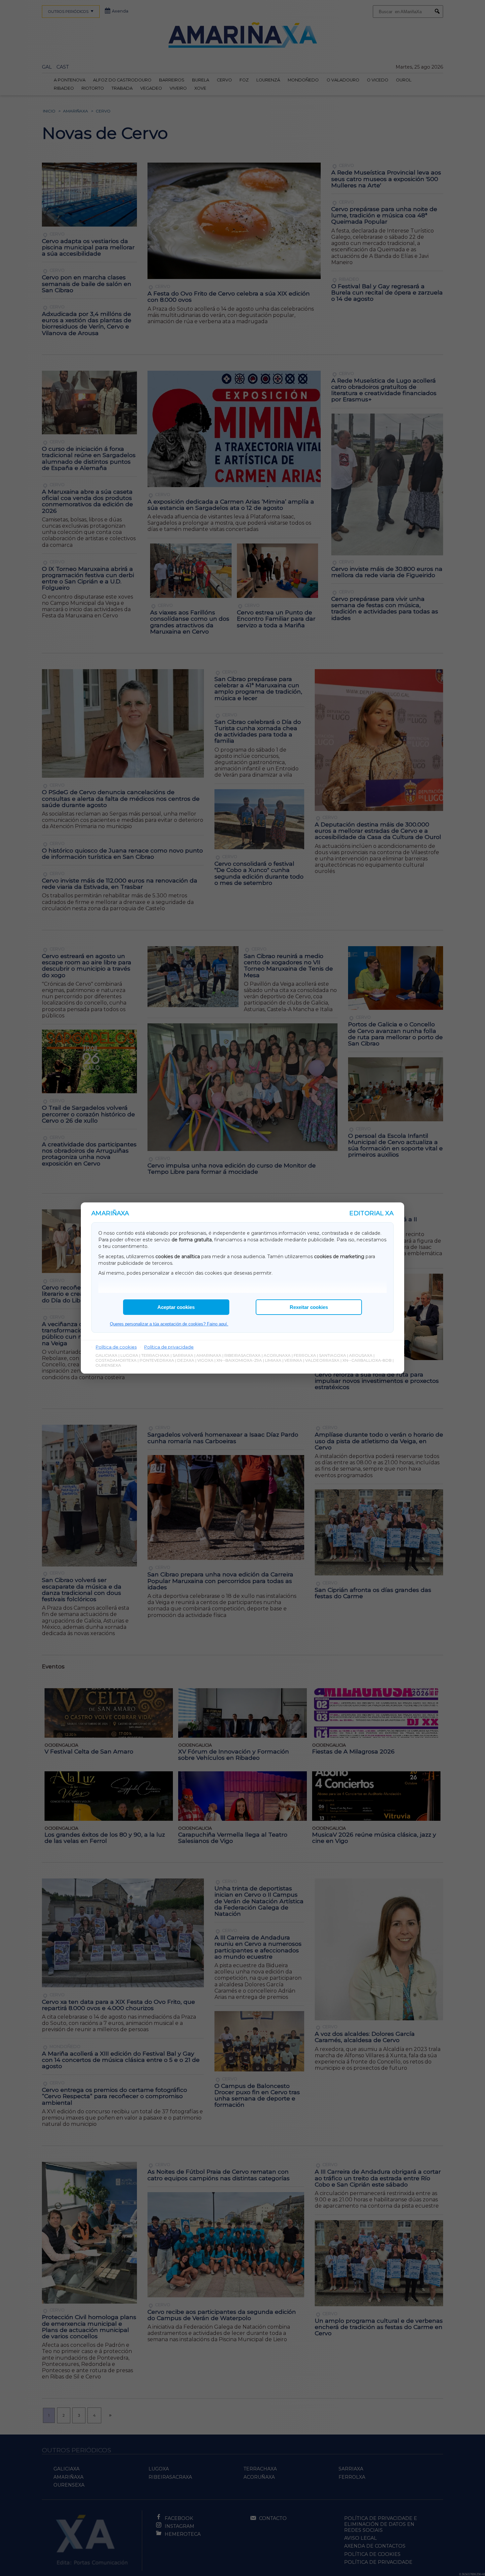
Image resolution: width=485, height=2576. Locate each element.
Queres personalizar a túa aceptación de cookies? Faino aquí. (169, 1324)
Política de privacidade (169, 1347)
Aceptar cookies (176, 1307)
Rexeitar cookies (309, 1307)
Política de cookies (116, 1347)
